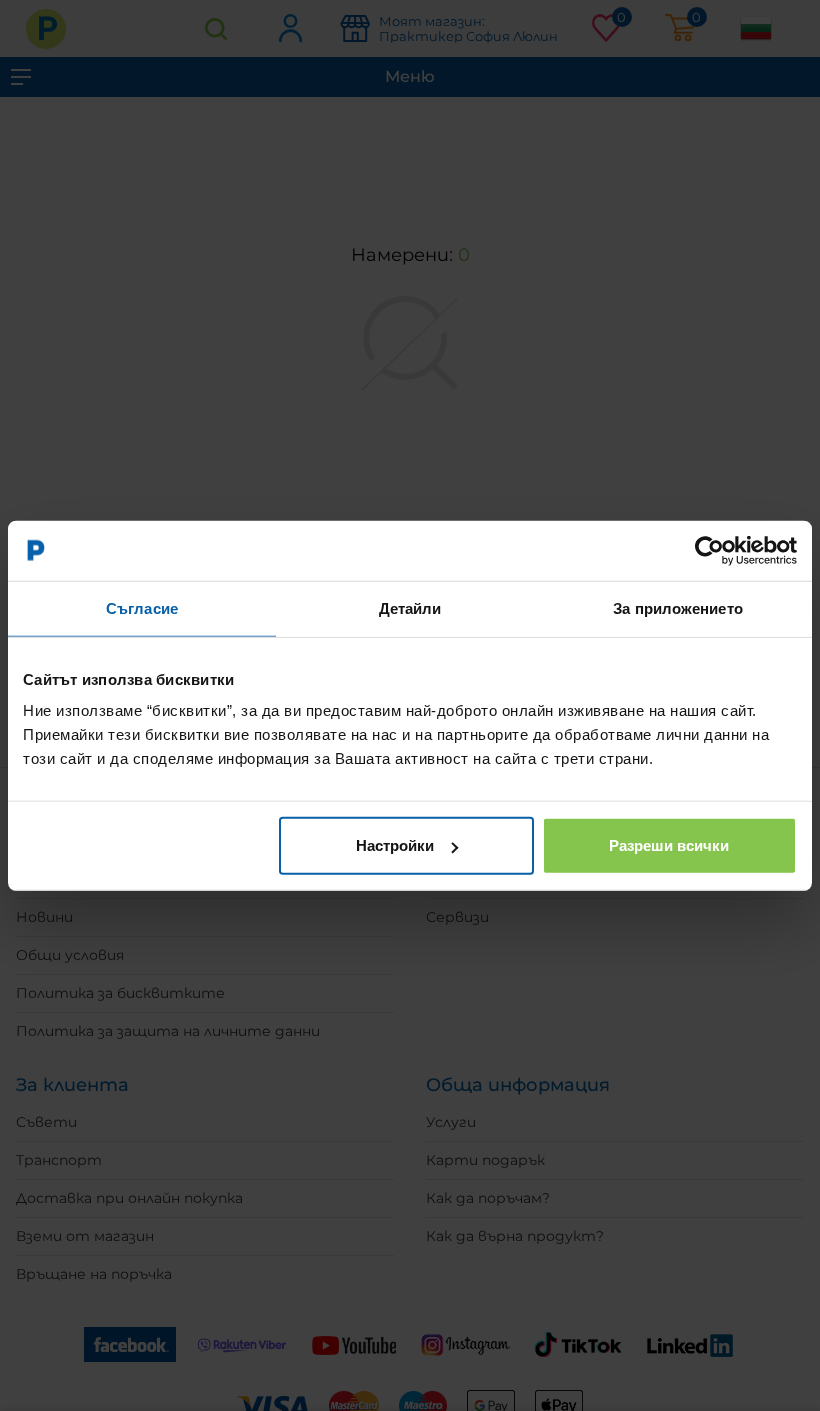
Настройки (395, 845)
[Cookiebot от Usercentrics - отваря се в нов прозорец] (709, 550)
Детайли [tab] (410, 607)
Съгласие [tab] (142, 607)
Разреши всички (669, 845)
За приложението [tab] (678, 607)
